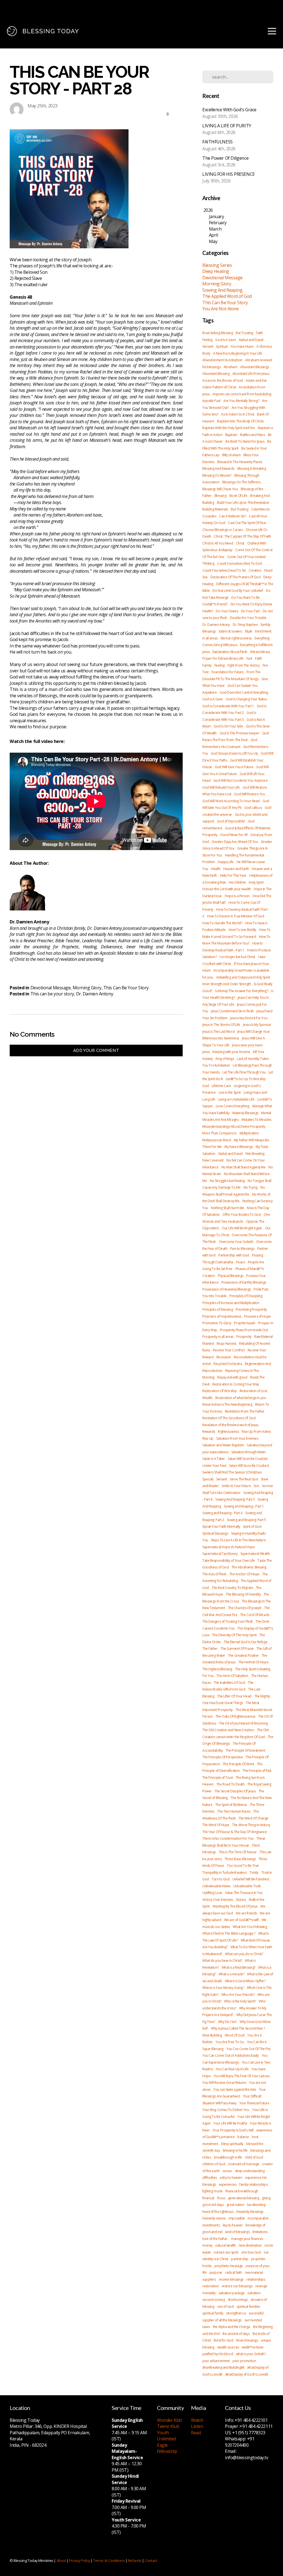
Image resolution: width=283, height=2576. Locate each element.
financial (208, 2198)
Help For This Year (233, 875)
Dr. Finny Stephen (245, 625)
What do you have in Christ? (222, 1961)
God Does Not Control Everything (244, 692)
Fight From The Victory (243, 665)
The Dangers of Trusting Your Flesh (228, 1621)
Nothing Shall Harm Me (227, 1208)
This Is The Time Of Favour (238, 1852)
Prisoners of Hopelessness (222, 1316)
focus (221, 2198)
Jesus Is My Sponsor (257, 1025)
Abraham (230, 367)
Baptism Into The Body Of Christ (240, 421)
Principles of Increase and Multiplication (231, 1303)
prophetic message (229, 2266)
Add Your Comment (96, 1050)
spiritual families (248, 2307)
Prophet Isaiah (245, 1323)
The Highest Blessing (217, 1669)
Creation (255, 570)
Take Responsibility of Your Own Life (229, 1561)
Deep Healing (216, 271)
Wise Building (212, 2035)
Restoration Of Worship (219, 1391)
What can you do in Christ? (244, 1954)
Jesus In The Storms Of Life (221, 1025)
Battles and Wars (252, 435)
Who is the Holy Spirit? (240, 2001)
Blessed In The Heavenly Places (240, 462)
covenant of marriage (244, 2164)
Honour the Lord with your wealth (227, 889)
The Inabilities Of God (229, 1683)
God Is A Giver (226, 340)
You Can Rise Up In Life (232, 2069)
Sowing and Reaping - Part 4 (222, 1513)
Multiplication (249, 1133)
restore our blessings (237, 2286)
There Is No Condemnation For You (228, 1838)
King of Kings (225, 1059)
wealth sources (228, 2347)
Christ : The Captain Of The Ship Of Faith (243, 536)
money (207, 2245)
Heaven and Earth (236, 869)
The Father (210, 1649)
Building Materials (215, 509)
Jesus (206, 1052)
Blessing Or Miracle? (217, 475)
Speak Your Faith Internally (221, 1526)
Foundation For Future (228, 672)
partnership (240, 2259)
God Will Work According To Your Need (231, 801)
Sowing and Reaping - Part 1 (244, 1506)
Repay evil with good (232, 1377)
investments (211, 2225)
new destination (250, 2245)
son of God (226, 2307)
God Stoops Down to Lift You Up (234, 753)
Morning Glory (87, 988)
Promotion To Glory (217, 1323)
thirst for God (223, 2340)
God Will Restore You (249, 794)
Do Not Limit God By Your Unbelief (238, 591)
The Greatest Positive (243, 1655)
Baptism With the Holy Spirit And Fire (229, 428)
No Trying (251, 1187)
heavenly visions (214, 2218)
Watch (197, 2420)
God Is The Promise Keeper (240, 733)
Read (196, 2433)
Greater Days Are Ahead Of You (235, 842)
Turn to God (221, 1879)
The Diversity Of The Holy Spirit (234, 1635)
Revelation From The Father (245, 1411)
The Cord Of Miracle (255, 1615)
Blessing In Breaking (252, 469)
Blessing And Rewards (218, 469)
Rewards (209, 1432)
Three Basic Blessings (240, 1859)
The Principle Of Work (239, 1764)
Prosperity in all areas (218, 1337)
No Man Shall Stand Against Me (243, 1167)
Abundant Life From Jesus (251, 374)
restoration (210, 2286)
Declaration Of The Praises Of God (235, 577)
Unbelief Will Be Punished (251, 1879)
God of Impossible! (231, 821)
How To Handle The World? (222, 923)
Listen (197, 2426)
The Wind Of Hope (216, 1825)
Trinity (254, 1872)
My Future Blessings (239, 1147)
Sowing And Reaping (222, 290)
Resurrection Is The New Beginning (227, 1404)
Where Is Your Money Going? (223, 1988)
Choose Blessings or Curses (222, 530)
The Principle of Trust (218, 1778)
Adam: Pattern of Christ (219, 387)
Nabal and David (251, 340)
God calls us (253, 808)
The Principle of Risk (257, 1771)
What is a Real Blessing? (239, 1967)
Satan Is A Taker (214, 1459)
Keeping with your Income (231, 1052)
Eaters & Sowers (230, 631)
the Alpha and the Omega (231, 2327)
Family (207, 665)
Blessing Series (217, 265)
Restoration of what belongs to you (241, 1398)
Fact (249, 658)
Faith (259, 333)
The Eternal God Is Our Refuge (246, 1642)
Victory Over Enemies (218, 1900)
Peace (240, 1262)
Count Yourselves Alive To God (240, 563)
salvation (254, 2293)
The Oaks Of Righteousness (235, 1716)
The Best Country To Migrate (232, 1588)
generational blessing (244, 2198)
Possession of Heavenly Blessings (227, 1289)
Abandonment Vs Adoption (222, 360)
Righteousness (228, 1432)
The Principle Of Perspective (222, 1757)
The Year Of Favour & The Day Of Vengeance (235, 1832)
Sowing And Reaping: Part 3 (235, 1499)
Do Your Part (250, 611)
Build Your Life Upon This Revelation (243, 503)
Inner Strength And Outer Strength (227, 984)
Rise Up (208, 1438)
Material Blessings (245, 1113)
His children (237, 882)
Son (256, 1486)
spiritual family (213, 2313)
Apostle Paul (211, 401)
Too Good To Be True (243, 1866)
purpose (216, 2272)
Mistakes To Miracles (256, 1120)
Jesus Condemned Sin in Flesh (232, 1011)
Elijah (248, 631)
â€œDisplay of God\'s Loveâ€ (247, 2374)
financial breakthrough (242, 2191)
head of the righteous (218, 2212)
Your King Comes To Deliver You (226, 2110)
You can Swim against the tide (235, 2090)
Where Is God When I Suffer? (245, 1981)
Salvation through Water (249, 1452)
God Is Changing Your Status (246, 699)
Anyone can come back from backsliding (242, 394)
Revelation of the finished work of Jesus (230, 1425)
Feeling (207, 340)
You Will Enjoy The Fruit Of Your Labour (242, 2076)
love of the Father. (215, 2239)
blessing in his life (235, 2150)
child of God (254, 2157)
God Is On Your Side (228, 726)
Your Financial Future (254, 2103)
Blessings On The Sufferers (241, 482)
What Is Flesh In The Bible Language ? (229, 1933)
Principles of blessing (218, 1309)
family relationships (253, 2184)
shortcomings (238, 2300)
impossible (237, 2218)
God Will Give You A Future (234, 767)
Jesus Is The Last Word (218, 1032)
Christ (240, 543)
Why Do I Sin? (227, 2022)
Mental (266, 1113)
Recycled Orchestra (228, 1364)
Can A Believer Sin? (233, 516)
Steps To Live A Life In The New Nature (238, 1540)
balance (243, 2137)
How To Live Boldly (242, 930)
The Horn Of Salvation (232, 1676)
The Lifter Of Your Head (234, 1696)
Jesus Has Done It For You (249, 1018)
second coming (213, 2300)
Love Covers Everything (233, 1106)
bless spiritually (232, 2144)
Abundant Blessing (216, 374)
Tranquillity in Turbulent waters (225, 1872)
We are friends (246, 1913)
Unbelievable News (216, 1886)
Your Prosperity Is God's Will (233, 2130)
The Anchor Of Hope (244, 1574)
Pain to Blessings (242, 1249)
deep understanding (250, 2171)
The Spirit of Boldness (231, 1805)
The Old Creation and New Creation (228, 1730)
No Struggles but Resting (227, 1181)
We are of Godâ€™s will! (242, 1920)
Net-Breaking (255, 1154)
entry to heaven (231, 2178)
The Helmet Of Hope (253, 1662)
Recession (224, 1357)
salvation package (232, 2293)
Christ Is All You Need (218, 543)
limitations (260, 2232)
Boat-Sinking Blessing (218, 333)
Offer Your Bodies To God (242, 1215)
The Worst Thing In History (251, 1825)
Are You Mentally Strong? (241, 401)
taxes (206, 2327)
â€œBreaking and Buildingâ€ (223, 2367)
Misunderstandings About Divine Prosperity (234, 1126)
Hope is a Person (237, 896)
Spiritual (222, 346)
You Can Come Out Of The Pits (248, 2049)
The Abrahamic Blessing (249, 1567)
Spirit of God (252, 1526)
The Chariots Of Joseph (245, 1608)
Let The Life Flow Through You (244, 1072)
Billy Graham (231, 455)
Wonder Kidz (169, 2420)
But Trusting (244, 333)
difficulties (210, 2178)
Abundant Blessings (255, 367)
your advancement (216, 2361)
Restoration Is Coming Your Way (236, 1384)
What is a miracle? (231, 1974)
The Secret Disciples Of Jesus (235, 1791)
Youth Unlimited (166, 2436)
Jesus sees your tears (247, 1045)
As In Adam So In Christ (238, 414)
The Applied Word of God (227, 296)
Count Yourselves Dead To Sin (224, 570)
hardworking (256, 2205)
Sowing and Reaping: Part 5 (246, 1520)
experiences (228, 2184)
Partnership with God (234, 1255)
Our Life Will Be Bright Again (242, 1228)
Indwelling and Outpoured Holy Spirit (243, 977)
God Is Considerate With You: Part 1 (228, 706)
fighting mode (212, 2191)
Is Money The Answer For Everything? (241, 991)
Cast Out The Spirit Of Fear (247, 523)
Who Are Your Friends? (238, 1995)
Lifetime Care (221, 1086)
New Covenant (213, 1160)
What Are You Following (250, 1927)
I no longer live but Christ (237, 957)
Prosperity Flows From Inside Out (244, 1330)
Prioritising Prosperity (251, 1309)
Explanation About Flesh (230, 652)
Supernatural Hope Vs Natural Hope (228, 1547)
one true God (251, 2252)
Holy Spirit (256, 882)
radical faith (233, 2272)
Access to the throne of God (223, 380)
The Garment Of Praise (237, 1649)
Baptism (231, 435)
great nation (235, 2205)
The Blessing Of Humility (243, 1594)
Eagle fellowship (167, 2448)
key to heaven (233, 2225)
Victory (241, 1900)
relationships (256, 2279)
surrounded (253, 2320)
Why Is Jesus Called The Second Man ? (238, 2028)
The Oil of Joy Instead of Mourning (243, 1723)
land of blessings (237, 2232)
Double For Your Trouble (248, 618)
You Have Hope (242, 346)
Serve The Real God (244, 1479)
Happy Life (226, 862)
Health (216, 869)
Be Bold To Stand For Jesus (245, 441)
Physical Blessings (231, 1276)
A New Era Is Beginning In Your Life (238, 353)
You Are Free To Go (230, 2042)
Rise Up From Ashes (256, 1432)
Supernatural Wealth (255, 1554)
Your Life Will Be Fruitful (230, 2123)
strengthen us (236, 2313)
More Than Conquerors (219, 1133)
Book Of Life (238, 496)
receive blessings (231, 2279)
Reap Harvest (226, 1344)
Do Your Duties (227, 611)
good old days (213, 2205)
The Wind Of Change (253, 1818)
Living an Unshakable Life (236, 1099)
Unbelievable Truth (247, 1886)
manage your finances (247, 2239)
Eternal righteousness (236, 638)
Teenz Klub (168, 2426)
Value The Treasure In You (244, 1893)
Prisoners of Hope (257, 1316)
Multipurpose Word (217, 1140)
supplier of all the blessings (222, 2320)
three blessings (247, 2340)
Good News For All (234, 835)
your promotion (244, 2361)
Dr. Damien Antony (95, 994)
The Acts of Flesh (214, 1574)
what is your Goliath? (251, 2354)
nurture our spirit (226, 2252)
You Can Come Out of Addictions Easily (230, 2055)
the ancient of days (236, 2334)
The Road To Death (230, 1784)
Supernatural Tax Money (220, 1554)
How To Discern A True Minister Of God (235, 916)
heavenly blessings (250, 2212)
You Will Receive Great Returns (224, 2083)
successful (256, 2313)
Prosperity (244, 1337)
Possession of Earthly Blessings (244, 1282)
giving (266, 2198)
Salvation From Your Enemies (237, 1438)
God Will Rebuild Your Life (221, 787)
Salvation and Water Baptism (223, 1445)
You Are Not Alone (220, 309)
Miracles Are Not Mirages (220, 1120)
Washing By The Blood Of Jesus (235, 1906)
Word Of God (235, 2035)
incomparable (258, 2218)
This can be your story (52, 994)
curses (227, 2171)
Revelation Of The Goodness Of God (229, 1418)
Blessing (220, 496)
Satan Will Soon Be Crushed (249, 1466)
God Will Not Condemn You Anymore (241, 780)
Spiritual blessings (215, 1533)
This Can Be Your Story (126, 988)
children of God (214, 2164)
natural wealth (226, 2245)
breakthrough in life (228, 2157)
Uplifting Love (212, 1893)
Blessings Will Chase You (220, 489)
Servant (208, 346)
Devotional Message (51, 988)
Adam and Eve (256, 380)
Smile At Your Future (236, 1486)
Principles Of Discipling (246, 1296)
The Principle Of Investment (245, 1750)
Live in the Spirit (230, 1092)
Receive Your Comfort (229, 1350)
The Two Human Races (234, 1811)
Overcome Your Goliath (236, 1242)
